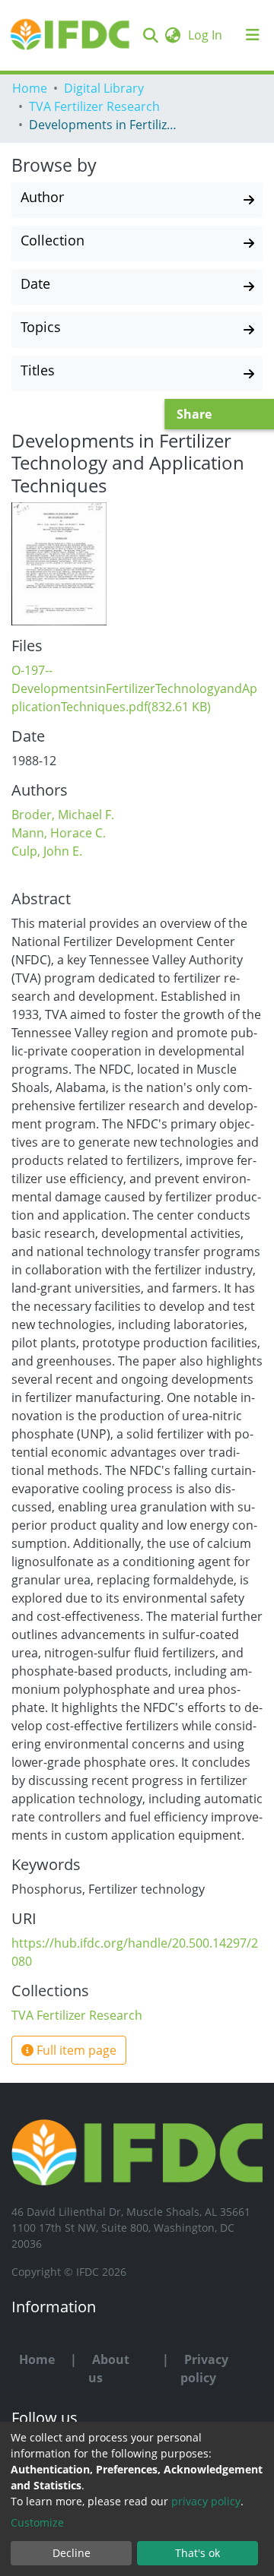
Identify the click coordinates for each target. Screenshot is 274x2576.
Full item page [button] (75, 2050)
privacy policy (206, 2501)
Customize (37, 2522)
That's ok (198, 2553)
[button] (172, 35)
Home (30, 88)
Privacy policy (204, 2369)
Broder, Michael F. (63, 815)
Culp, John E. (47, 851)
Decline (72, 2553)
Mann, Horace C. (59, 833)
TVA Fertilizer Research (94, 106)
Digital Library (104, 88)
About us (109, 2369)
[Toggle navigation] (253, 35)
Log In (207, 35)
